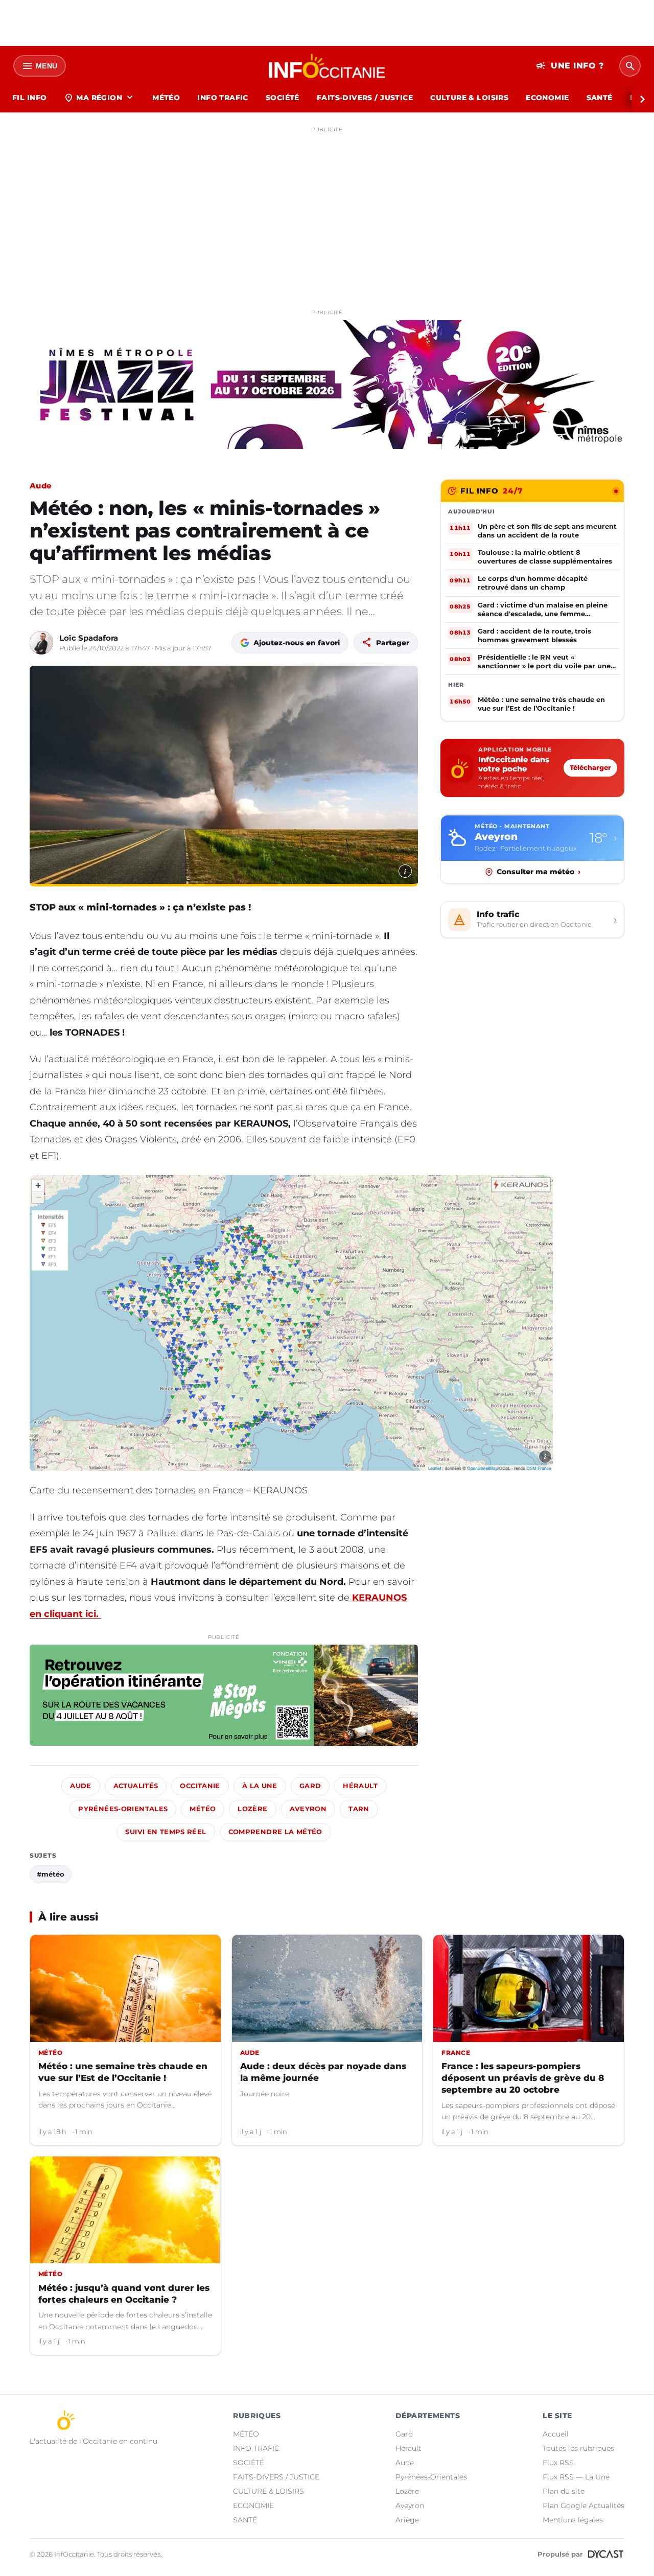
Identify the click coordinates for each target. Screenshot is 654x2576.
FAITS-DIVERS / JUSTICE (365, 98)
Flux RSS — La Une (576, 2477)
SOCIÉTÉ (283, 98)
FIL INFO (29, 98)
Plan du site (564, 2491)
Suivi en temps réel (166, 1832)
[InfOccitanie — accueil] (327, 66)
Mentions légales (573, 2520)
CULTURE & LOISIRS (469, 98)
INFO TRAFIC (223, 98)
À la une (260, 1786)
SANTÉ (600, 98)
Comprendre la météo (275, 1832)
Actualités (136, 1786)
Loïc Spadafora (89, 638)
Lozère (252, 1809)
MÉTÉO (166, 98)
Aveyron (308, 1809)
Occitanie (200, 1786)
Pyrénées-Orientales (123, 1809)
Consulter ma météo (539, 872)
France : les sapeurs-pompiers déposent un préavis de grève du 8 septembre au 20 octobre (523, 2078)
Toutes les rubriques (578, 2448)
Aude (41, 486)
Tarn (359, 1809)
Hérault (360, 1786)
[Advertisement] (327, 208)
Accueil (556, 2434)
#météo (51, 1874)
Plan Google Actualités (583, 2505)
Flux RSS (558, 2463)
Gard (310, 1786)
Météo (203, 1809)
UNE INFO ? (570, 66)
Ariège (407, 2520)
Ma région (99, 98)
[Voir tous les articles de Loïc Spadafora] (41, 643)
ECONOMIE (547, 98)
